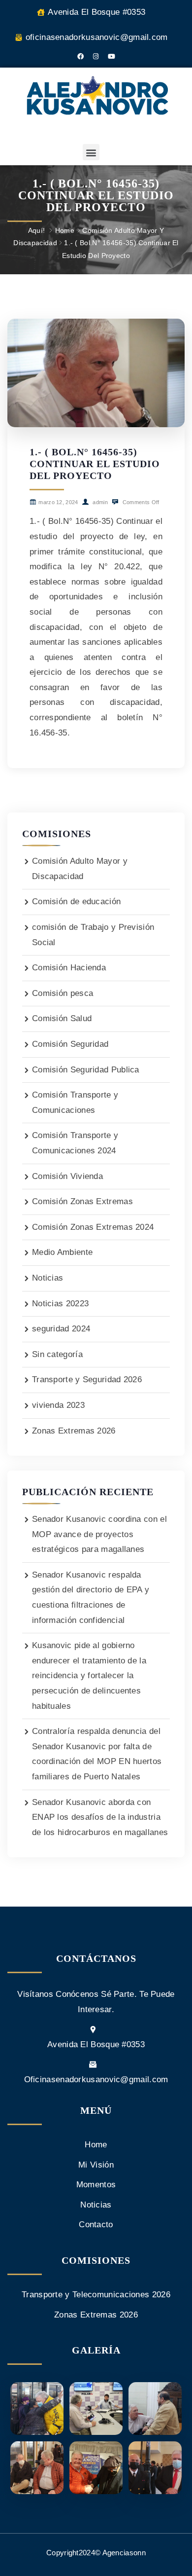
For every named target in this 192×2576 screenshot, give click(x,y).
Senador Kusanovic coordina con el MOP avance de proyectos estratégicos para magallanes (99, 1534)
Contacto (96, 2225)
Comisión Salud (62, 1018)
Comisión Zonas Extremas (82, 1201)
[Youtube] (111, 56)
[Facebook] (81, 56)
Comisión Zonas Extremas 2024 (93, 1227)
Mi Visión (96, 2165)
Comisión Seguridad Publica (86, 1070)
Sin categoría (57, 1354)
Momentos (96, 2185)
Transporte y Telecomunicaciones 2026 (96, 2295)
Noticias (48, 1278)
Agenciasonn (124, 2553)
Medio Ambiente (62, 1252)
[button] (91, 152)
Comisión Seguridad (70, 1044)
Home (65, 230)
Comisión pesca (63, 993)
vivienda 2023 (58, 1405)
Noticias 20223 (60, 1304)
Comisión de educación (76, 902)
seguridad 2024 (61, 1329)
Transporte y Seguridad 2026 (87, 1380)
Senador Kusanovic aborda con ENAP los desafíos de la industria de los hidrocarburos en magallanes (100, 1817)
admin (99, 502)
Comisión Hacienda (69, 968)
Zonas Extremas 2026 (74, 1431)
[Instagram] (96, 56)
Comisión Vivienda (67, 1176)
